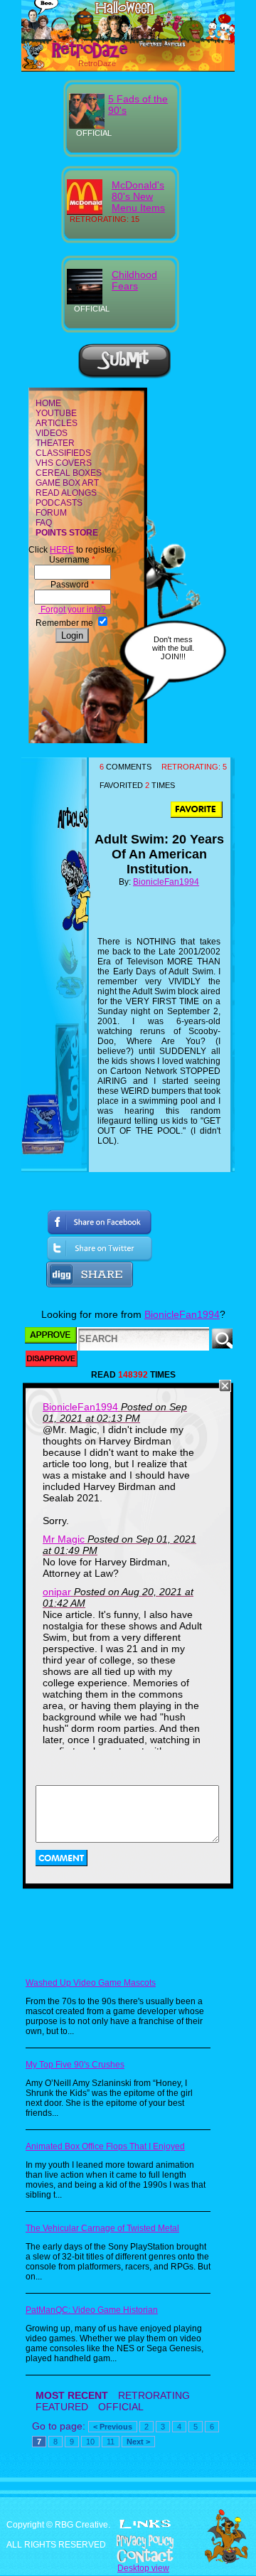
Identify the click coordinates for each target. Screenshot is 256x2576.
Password (73, 585)
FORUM (51, 513)
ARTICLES (57, 423)
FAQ (44, 523)
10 (90, 2442)
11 (111, 2442)
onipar (57, 1592)
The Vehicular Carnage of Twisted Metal (102, 2228)
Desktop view (143, 2568)
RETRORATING (154, 2395)
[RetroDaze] (77, 56)
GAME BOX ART (67, 483)
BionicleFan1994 (166, 882)
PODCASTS (59, 503)
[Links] (145, 2524)
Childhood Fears (134, 280)
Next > (138, 2442)
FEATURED (62, 2407)
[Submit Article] (124, 376)
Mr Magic (64, 1539)
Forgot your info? (72, 610)
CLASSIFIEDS (63, 453)
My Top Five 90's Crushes (75, 2065)
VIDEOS (52, 433)
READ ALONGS (66, 493)
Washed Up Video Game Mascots (91, 1983)
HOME (48, 403)
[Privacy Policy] (128, 2542)
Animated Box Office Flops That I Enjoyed (105, 2146)
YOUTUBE (56, 413)
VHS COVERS (64, 463)
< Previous (113, 2427)
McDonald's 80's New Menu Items (138, 196)
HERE (62, 550)
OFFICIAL (121, 2407)
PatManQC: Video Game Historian (92, 2310)
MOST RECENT (72, 2395)
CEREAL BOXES (69, 473)
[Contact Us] (128, 2556)
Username (72, 560)
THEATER (55, 443)
